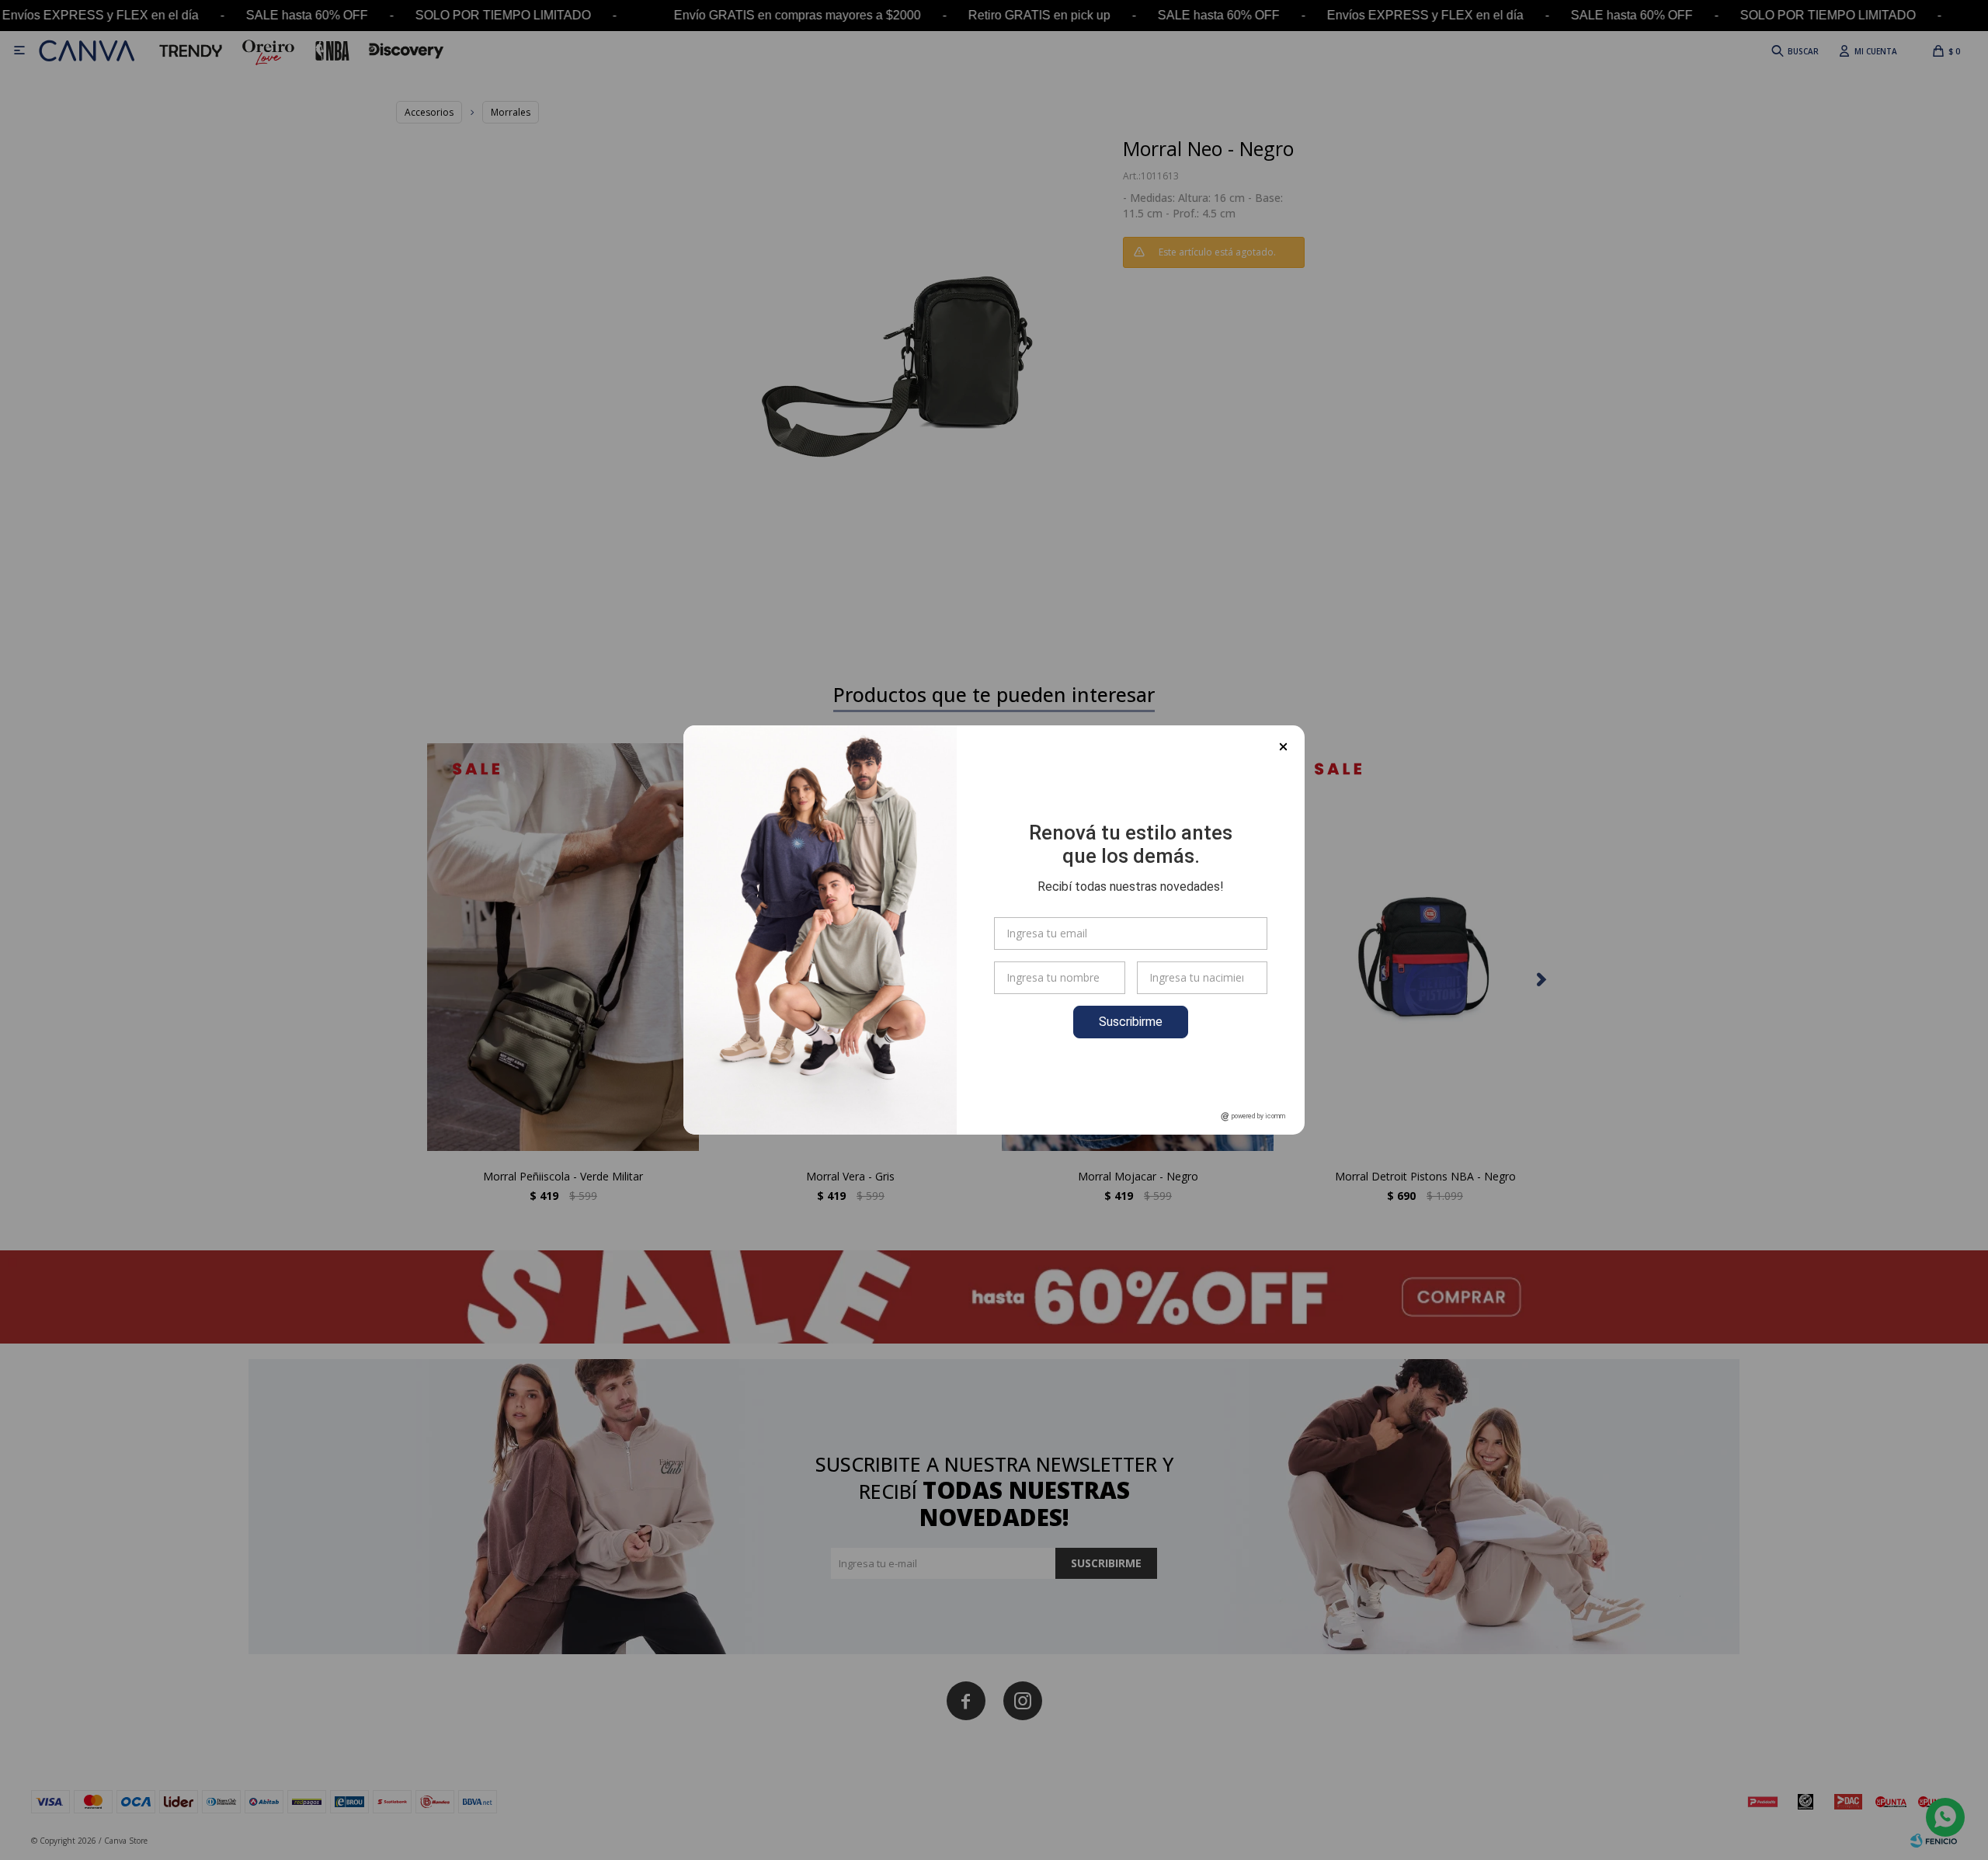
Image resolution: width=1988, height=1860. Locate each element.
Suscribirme (1131, 1022)
